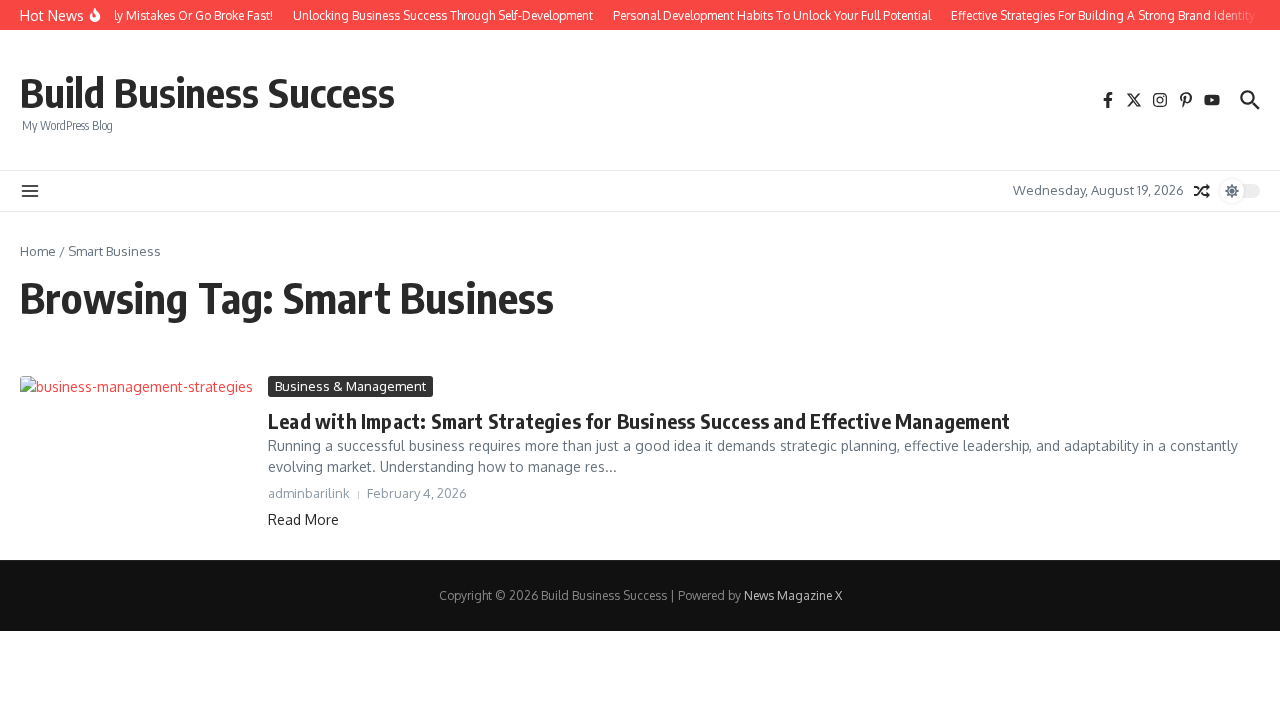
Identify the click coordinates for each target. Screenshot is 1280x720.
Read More (303, 519)
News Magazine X (793, 595)
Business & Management (350, 386)
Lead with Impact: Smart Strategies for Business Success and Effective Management (639, 420)
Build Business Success (207, 92)
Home (38, 251)
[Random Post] (1202, 191)
